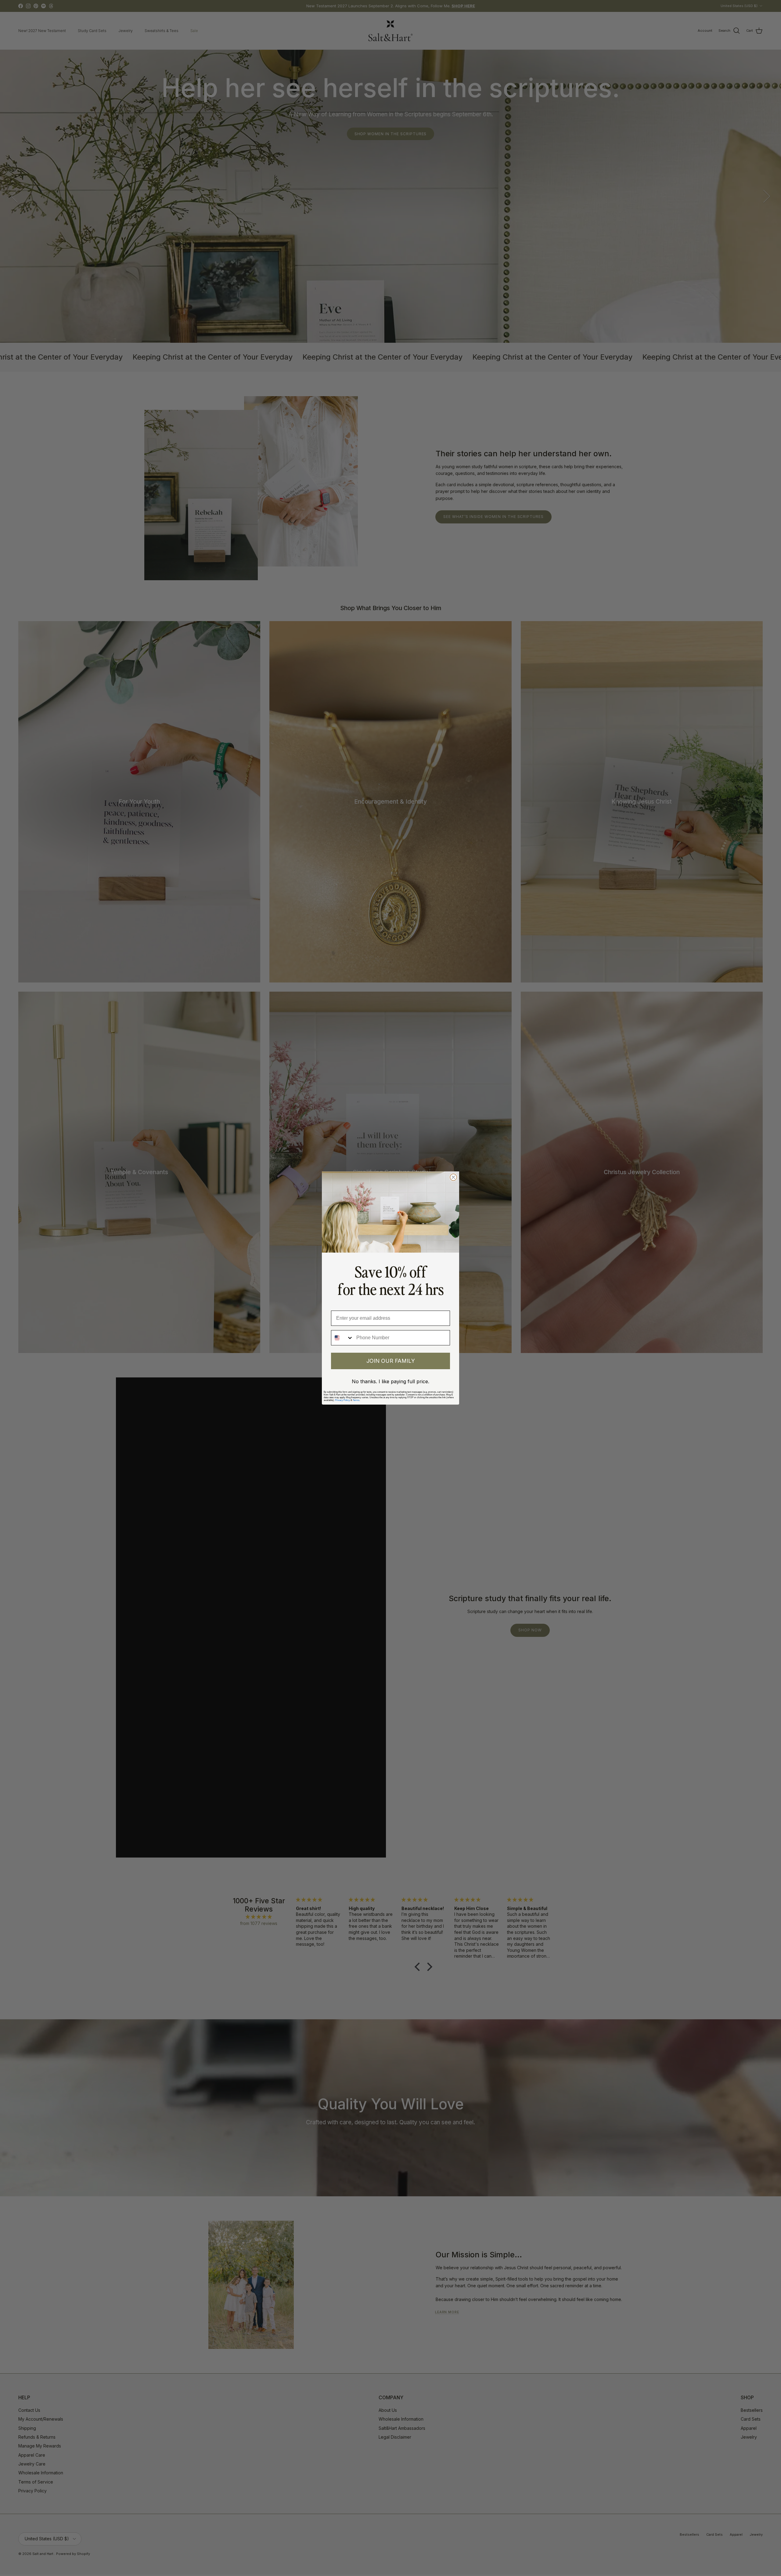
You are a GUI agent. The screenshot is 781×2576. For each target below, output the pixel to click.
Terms (356, 1400)
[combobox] (342, 1338)
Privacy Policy (342, 1400)
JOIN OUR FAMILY (391, 1361)
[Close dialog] (453, 1177)
